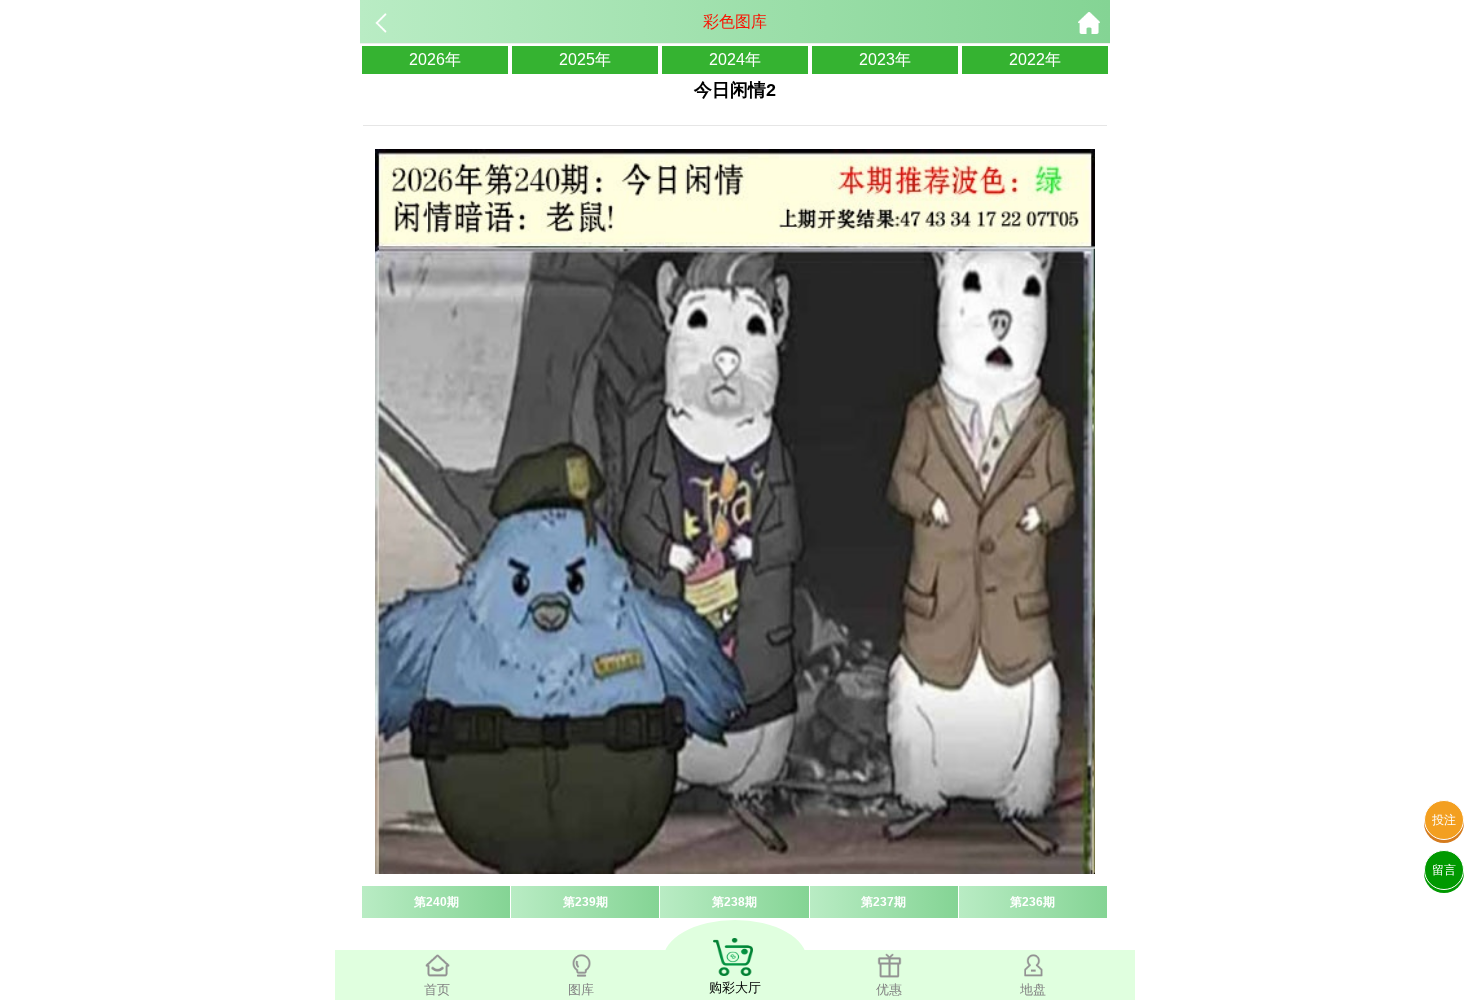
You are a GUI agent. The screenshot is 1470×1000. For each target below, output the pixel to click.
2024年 (735, 59)
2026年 (435, 59)
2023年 (885, 59)
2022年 (1035, 59)
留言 (1444, 870)
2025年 (585, 59)
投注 (1444, 820)
